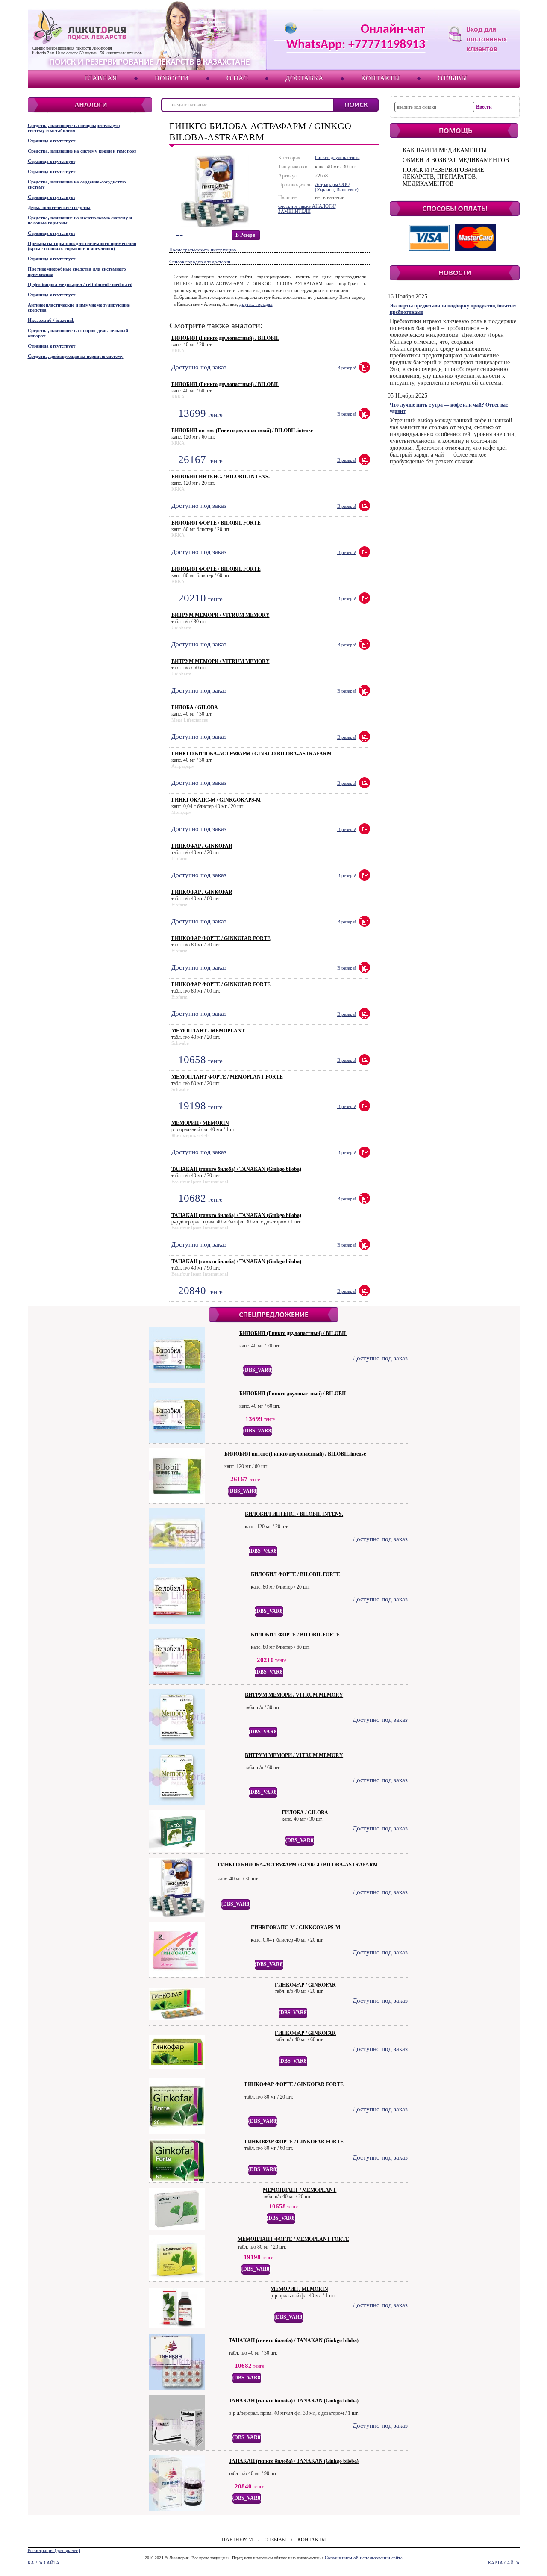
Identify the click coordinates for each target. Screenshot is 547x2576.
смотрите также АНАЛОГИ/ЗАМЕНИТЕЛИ (307, 209)
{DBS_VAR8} (258, 1370)
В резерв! (246, 235)
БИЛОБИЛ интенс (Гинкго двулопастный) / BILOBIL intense (242, 430)
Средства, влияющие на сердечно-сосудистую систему (77, 184)
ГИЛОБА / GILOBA (195, 707)
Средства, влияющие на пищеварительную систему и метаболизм (74, 128)
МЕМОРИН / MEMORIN (200, 1123)
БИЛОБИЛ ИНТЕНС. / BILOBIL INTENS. (221, 477)
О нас (237, 78)
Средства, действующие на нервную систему (76, 356)
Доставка (304, 78)
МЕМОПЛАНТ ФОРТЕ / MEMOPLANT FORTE (227, 1077)
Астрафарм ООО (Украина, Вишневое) (337, 187)
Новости (172, 78)
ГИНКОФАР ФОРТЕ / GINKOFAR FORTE (221, 938)
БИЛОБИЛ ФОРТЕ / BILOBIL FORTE (216, 523)
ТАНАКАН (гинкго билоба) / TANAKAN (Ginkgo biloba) (236, 1169)
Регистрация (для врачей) (54, 2550)
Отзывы (452, 78)
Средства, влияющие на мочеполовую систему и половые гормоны (80, 220)
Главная (101, 78)
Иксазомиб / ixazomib (51, 320)
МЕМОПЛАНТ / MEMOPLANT (208, 1031)
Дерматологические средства (59, 207)
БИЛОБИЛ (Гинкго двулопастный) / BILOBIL (225, 338)
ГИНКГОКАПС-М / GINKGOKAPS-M (216, 800)
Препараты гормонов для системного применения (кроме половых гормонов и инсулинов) (82, 246)
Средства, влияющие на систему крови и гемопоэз (82, 151)
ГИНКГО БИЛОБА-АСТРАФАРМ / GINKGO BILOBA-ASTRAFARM (251, 754)
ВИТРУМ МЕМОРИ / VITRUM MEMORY (221, 615)
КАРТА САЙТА (44, 2563)
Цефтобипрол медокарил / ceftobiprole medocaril (80, 284)
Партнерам (237, 2540)
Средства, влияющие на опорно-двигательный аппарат (78, 333)
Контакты (381, 78)
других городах (256, 304)
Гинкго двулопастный (337, 157)
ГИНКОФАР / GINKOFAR (202, 846)
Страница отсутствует (51, 141)
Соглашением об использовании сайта (364, 2558)
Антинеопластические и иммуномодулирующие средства (79, 307)
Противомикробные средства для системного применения (77, 271)
